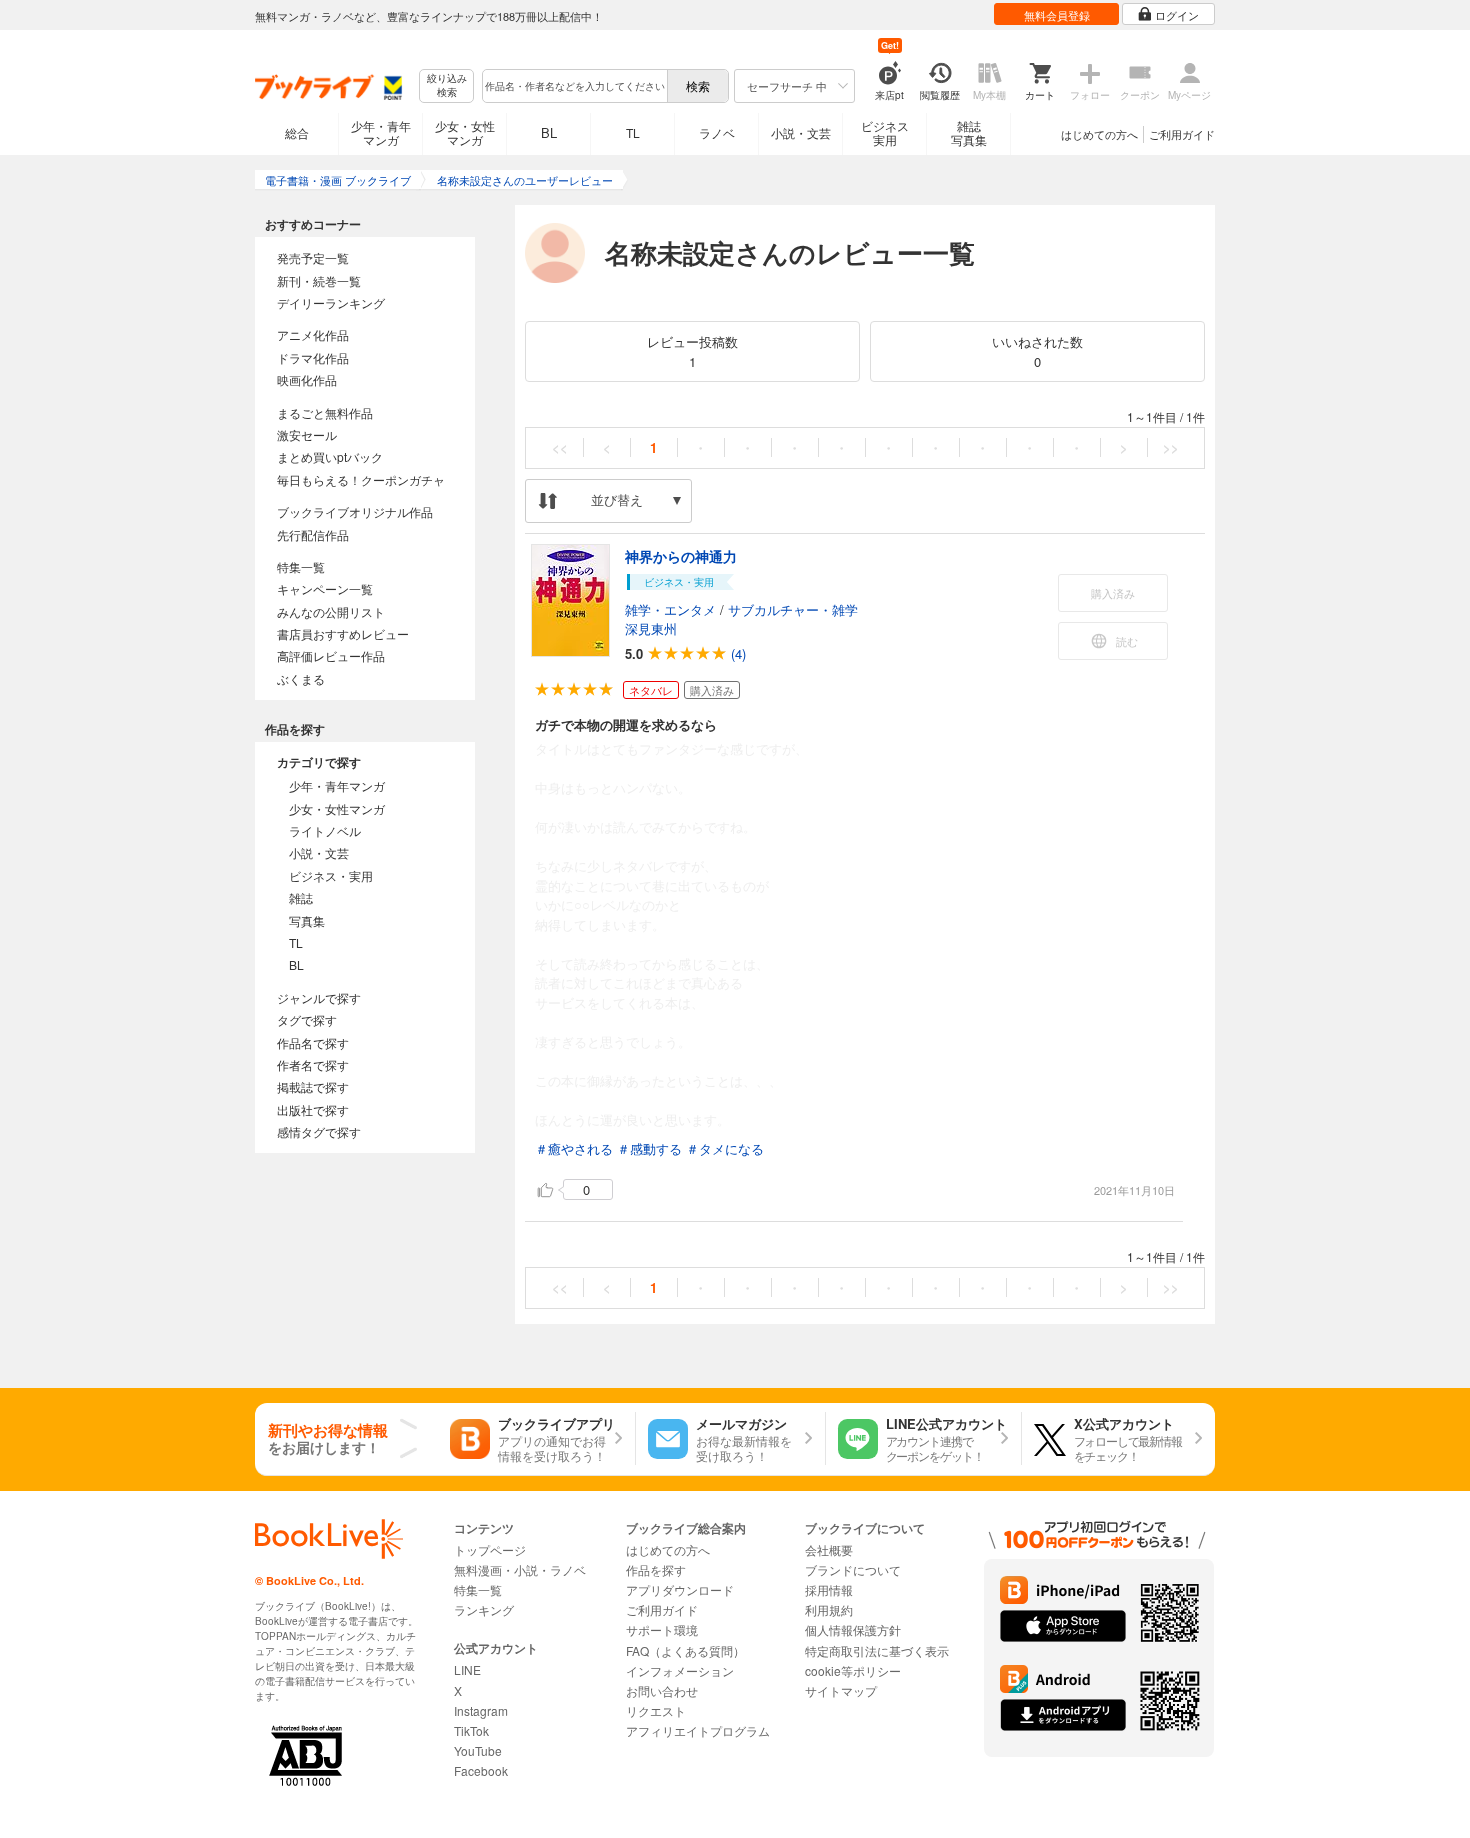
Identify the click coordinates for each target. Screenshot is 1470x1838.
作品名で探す (313, 1042)
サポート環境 (662, 1629)
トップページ (490, 1549)
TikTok (471, 1730)
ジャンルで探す (319, 997)
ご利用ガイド (1182, 134)
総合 (297, 132)
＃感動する (649, 1148)
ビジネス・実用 (331, 875)
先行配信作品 (313, 534)
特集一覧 (301, 566)
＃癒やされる (574, 1148)
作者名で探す (313, 1064)
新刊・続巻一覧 (319, 280)
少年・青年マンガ (381, 132)
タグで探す (307, 1019)
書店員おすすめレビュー (343, 633)
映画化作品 (307, 379)
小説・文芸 (801, 132)
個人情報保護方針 (853, 1629)
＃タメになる (725, 1148)
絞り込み (447, 85)
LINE (467, 1669)
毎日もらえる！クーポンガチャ (361, 479)
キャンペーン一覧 (325, 588)
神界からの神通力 (681, 556)
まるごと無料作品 (325, 412)
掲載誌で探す (313, 1086)
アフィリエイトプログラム (698, 1730)
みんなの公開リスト (331, 611)
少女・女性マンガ (465, 132)
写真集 (307, 920)
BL (549, 132)
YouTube (478, 1750)
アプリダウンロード (680, 1589)
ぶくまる (301, 678)
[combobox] (574, 86)
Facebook (481, 1770)
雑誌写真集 (969, 132)
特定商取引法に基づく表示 (877, 1650)
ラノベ (717, 132)
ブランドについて (853, 1569)
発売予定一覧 (313, 257)
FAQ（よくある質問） (685, 1650)
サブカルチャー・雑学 (793, 609)
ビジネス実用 (885, 132)
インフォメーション (680, 1670)
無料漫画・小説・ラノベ (520, 1569)
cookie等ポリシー (853, 1670)
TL (633, 132)
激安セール (307, 434)
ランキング (484, 1609)
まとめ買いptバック (330, 456)
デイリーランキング (331, 302)
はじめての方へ (1099, 134)
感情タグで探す (319, 1131)
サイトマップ (841, 1690)
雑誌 (301, 897)
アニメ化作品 (313, 334)
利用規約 (829, 1609)
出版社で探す (313, 1109)
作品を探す (656, 1569)
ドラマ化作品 (313, 357)
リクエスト (656, 1710)
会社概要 (829, 1549)
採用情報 (829, 1589)
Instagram (481, 1710)
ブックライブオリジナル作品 (355, 511)
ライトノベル (325, 830)
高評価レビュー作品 (331, 655)
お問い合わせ (662, 1690)
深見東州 (651, 628)
